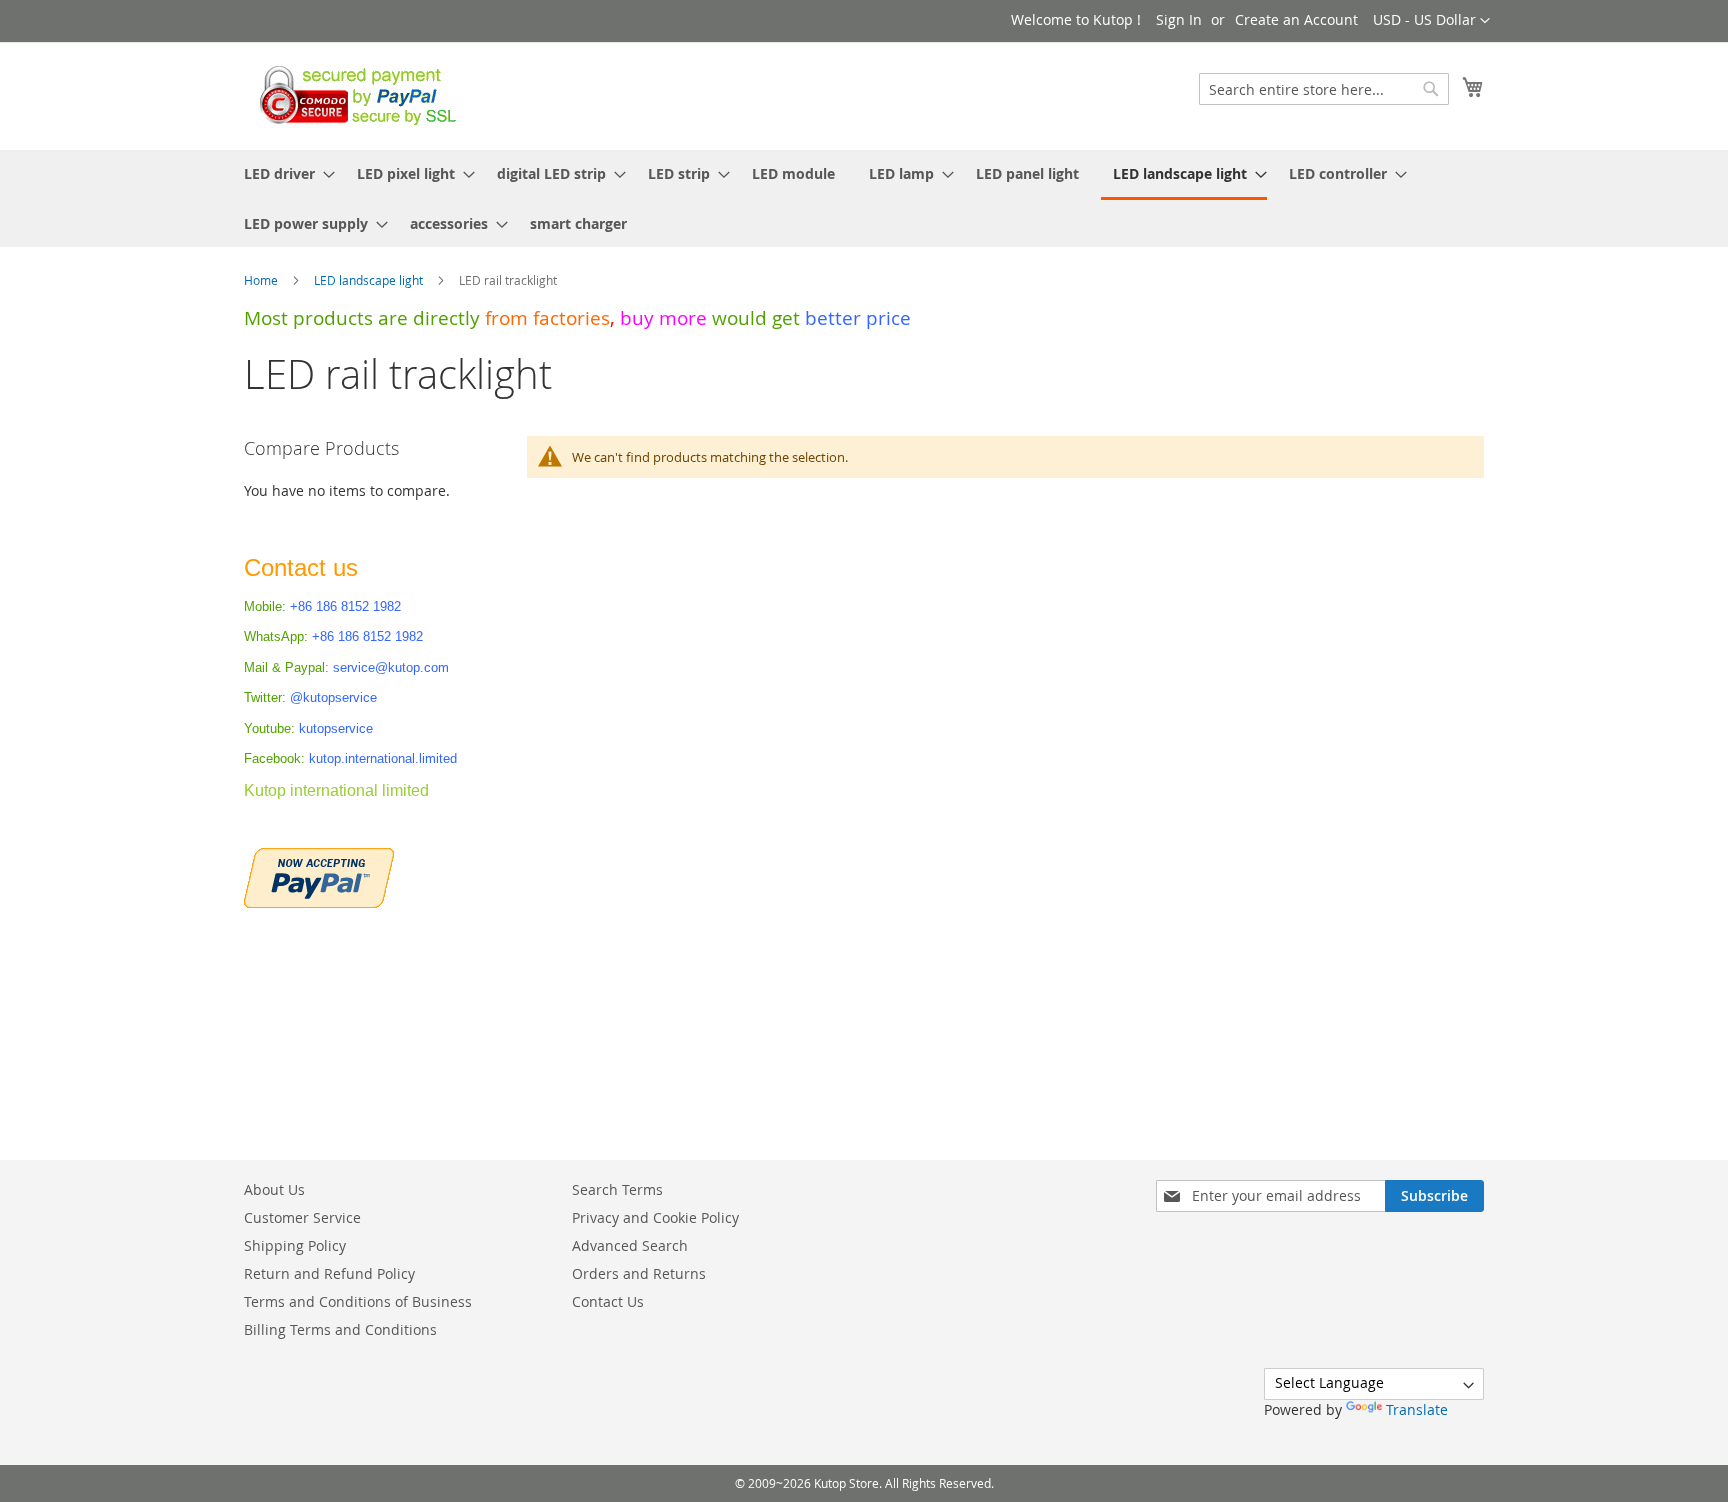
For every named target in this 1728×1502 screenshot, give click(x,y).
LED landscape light (370, 280)
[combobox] (1324, 89)
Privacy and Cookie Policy (655, 1217)
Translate (1417, 1409)
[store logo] (352, 95)
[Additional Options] (319, 875)
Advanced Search (630, 1245)
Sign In (1179, 19)
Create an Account (1296, 19)
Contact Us (608, 1301)
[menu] (864, 198)
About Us (274, 1189)
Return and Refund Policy (329, 1273)
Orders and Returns (639, 1273)
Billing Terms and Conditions (340, 1329)
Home (262, 280)
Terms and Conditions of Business (358, 1301)
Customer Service (302, 1217)
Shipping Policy (295, 1245)
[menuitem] (283, 173)
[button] (1431, 21)
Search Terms (617, 1189)
